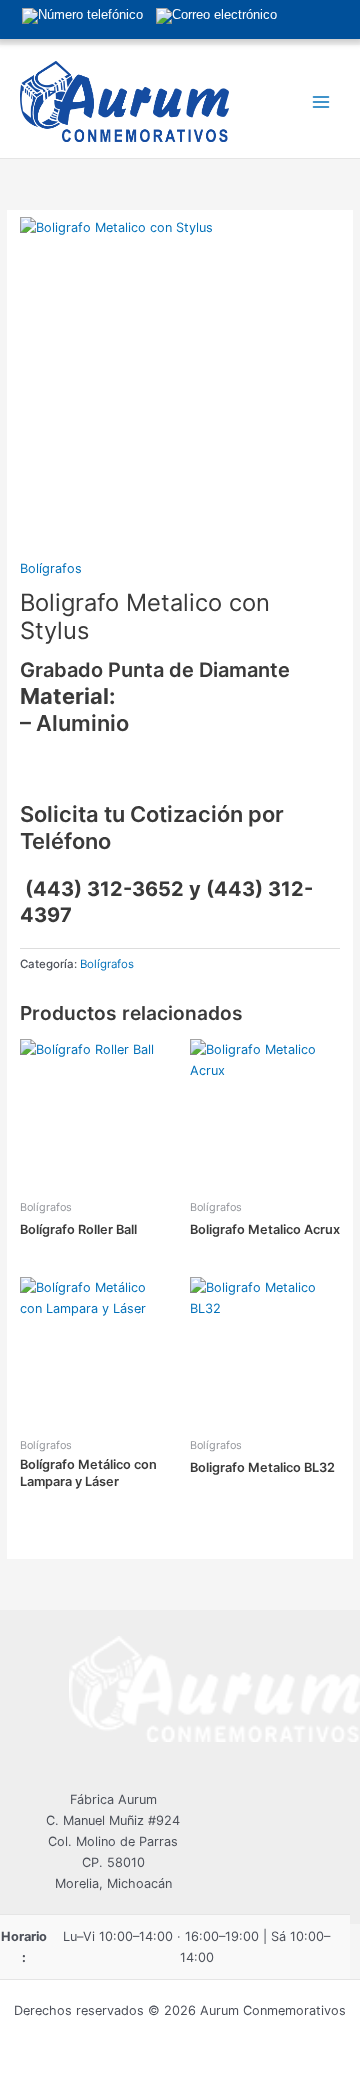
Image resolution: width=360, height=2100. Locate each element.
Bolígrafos (51, 568)
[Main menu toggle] (321, 102)
